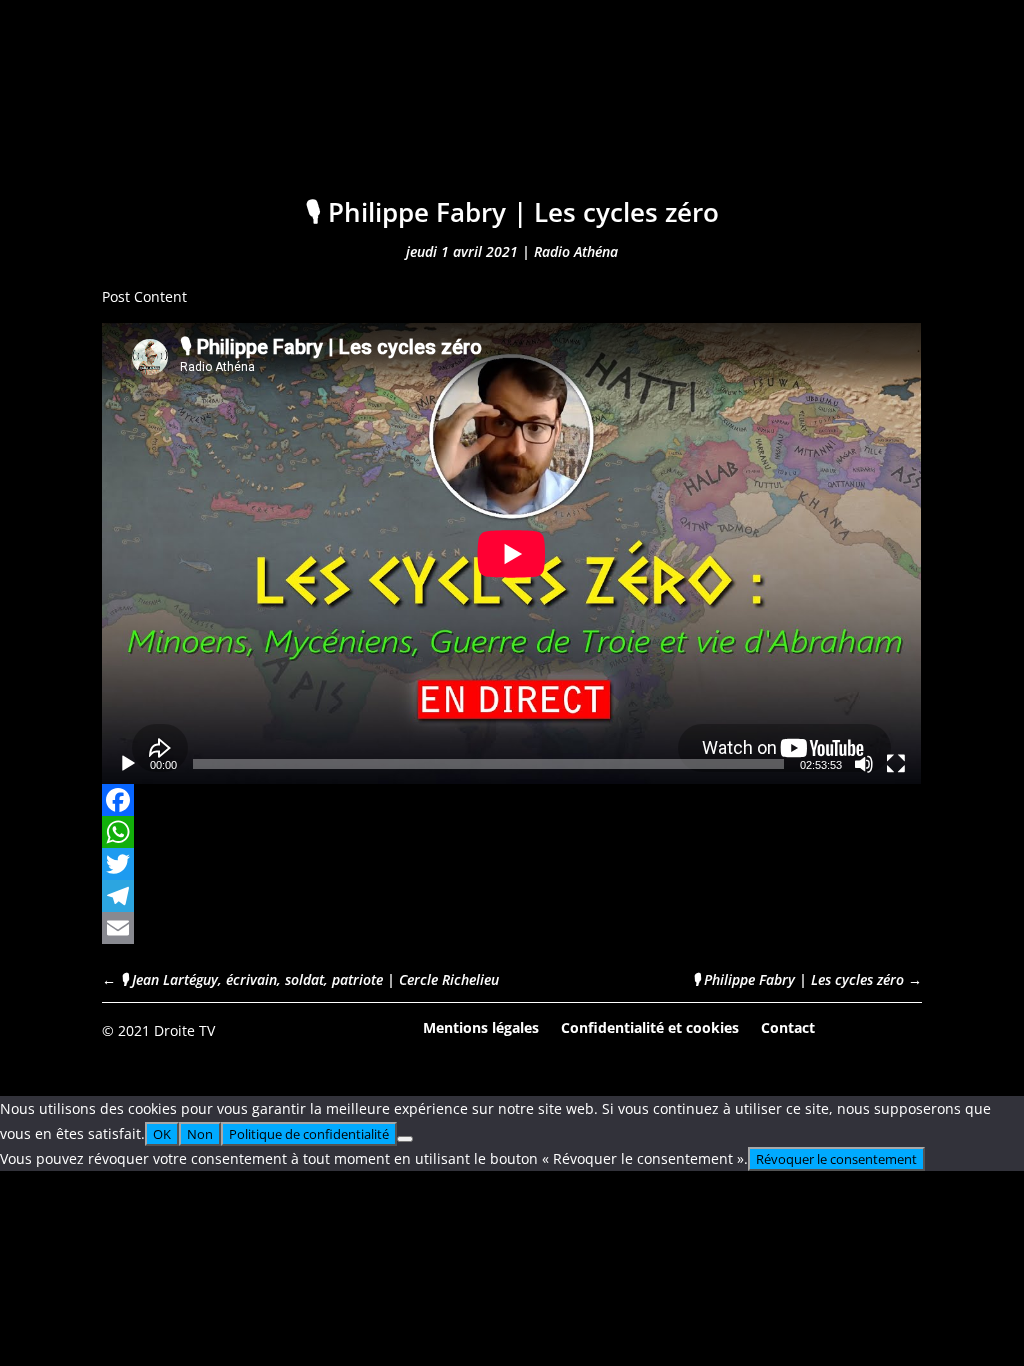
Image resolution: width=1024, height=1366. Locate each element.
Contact (788, 1026)
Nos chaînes (494, 117)
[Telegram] (511, 896)
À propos (771, 117)
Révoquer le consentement (836, 1159)
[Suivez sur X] (906, 1029)
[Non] (405, 1139)
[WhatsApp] (511, 832)
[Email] (511, 928)
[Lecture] (128, 764)
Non (200, 1134)
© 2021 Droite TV (158, 1030)
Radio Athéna (576, 251)
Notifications (640, 117)
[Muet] (864, 764)
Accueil (211, 117)
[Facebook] (511, 800)
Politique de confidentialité (309, 1134)
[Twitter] (511, 864)
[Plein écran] (896, 764)
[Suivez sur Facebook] (851, 1029)
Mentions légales (481, 1026)
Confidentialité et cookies (650, 1026)
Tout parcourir (341, 117)
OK (162, 1134)
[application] (511, 553)
